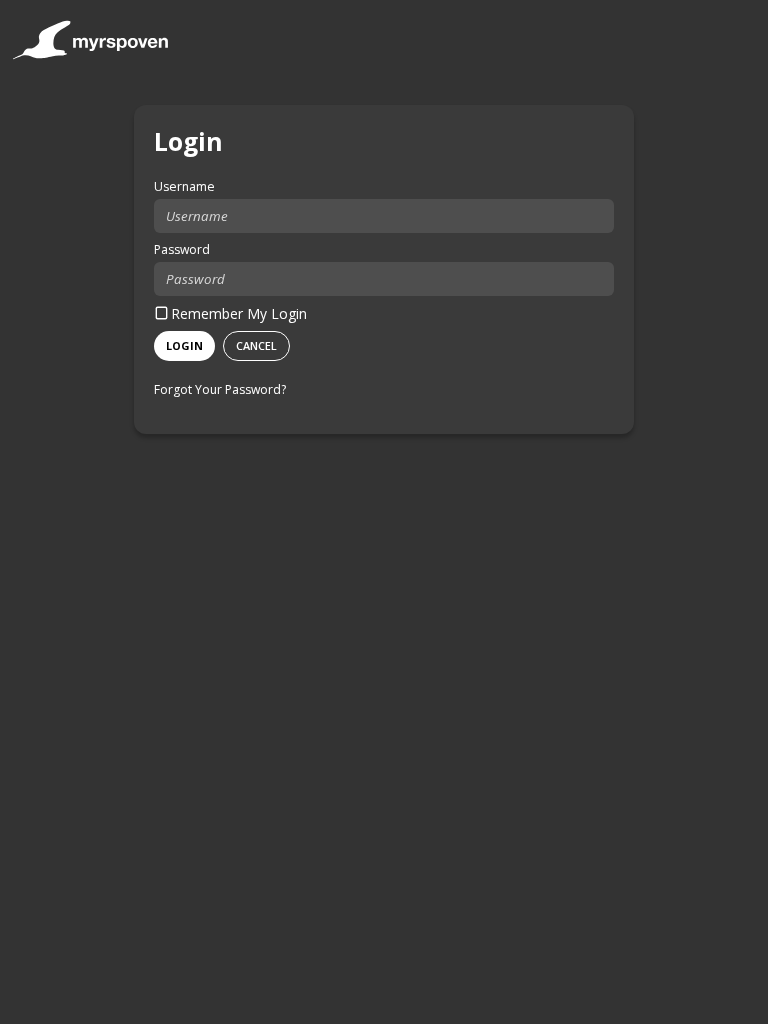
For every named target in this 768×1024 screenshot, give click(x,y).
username (184, 186)
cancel (256, 345)
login (184, 345)
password (182, 249)
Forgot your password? (220, 389)
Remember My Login (239, 313)
